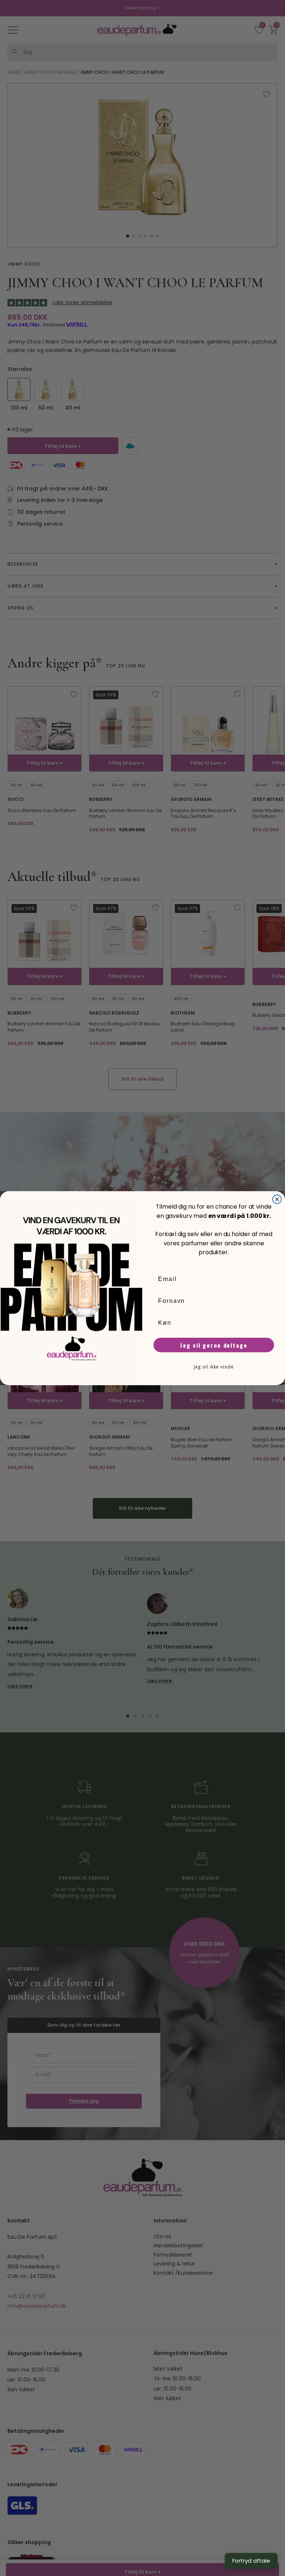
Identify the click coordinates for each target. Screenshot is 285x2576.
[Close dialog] (277, 1199)
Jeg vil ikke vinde (214, 1366)
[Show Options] (269, 1323)
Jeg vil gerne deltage (214, 1345)
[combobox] (212, 1323)
